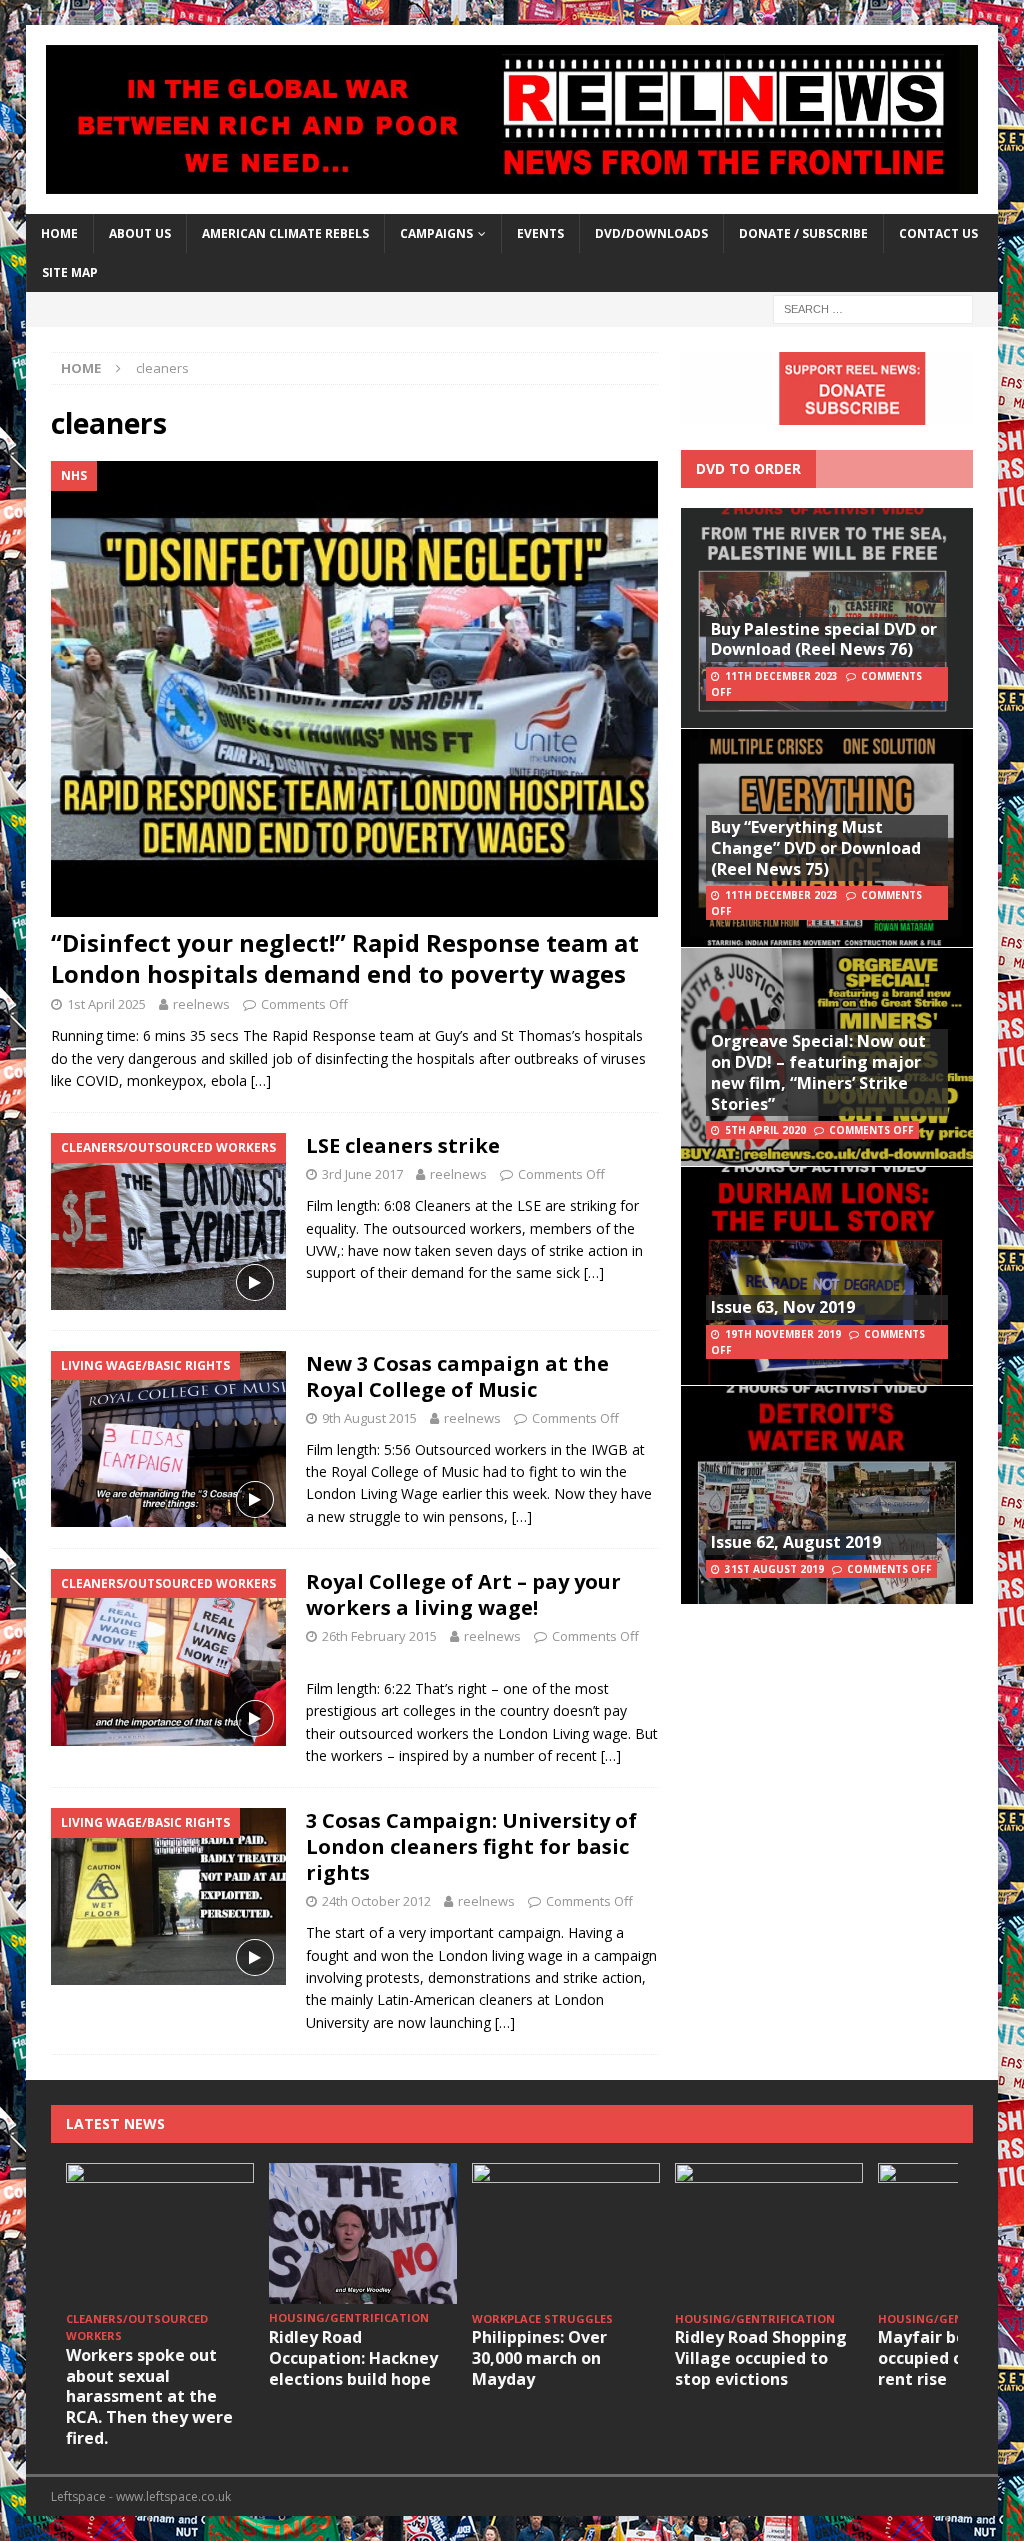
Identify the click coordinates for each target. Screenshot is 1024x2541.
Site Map (70, 272)
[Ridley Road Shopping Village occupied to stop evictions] (769, 2233)
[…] (261, 1080)
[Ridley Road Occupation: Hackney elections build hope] (363, 2233)
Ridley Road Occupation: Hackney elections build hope (353, 2358)
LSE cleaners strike (403, 1145)
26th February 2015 (379, 1636)
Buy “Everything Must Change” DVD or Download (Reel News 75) (816, 848)
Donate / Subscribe (803, 233)
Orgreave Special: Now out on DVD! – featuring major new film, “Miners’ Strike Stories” (818, 1072)
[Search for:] (873, 308)
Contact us (938, 233)
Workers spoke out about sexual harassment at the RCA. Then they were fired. (149, 2396)
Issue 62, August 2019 (796, 1542)
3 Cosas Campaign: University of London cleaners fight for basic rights (471, 1846)
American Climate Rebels (285, 233)
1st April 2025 (106, 1004)
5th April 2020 (765, 1130)
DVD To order (748, 468)
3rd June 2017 (362, 1174)
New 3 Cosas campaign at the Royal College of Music (457, 1376)
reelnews (201, 1004)
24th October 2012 (376, 1901)
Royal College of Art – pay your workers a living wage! (463, 1594)
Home (59, 233)
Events (540, 233)
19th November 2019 (783, 1334)
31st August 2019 (774, 1569)
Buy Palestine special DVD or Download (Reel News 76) (824, 639)
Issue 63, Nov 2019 (783, 1307)
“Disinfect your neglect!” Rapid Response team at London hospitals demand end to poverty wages (345, 958)
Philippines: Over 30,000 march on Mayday (539, 2358)
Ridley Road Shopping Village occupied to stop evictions (761, 2358)
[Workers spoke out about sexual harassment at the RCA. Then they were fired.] (160, 2233)
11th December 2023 (781, 676)
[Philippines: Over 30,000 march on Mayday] (566, 2233)
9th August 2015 (369, 1418)
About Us (140, 233)
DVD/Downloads (651, 233)
